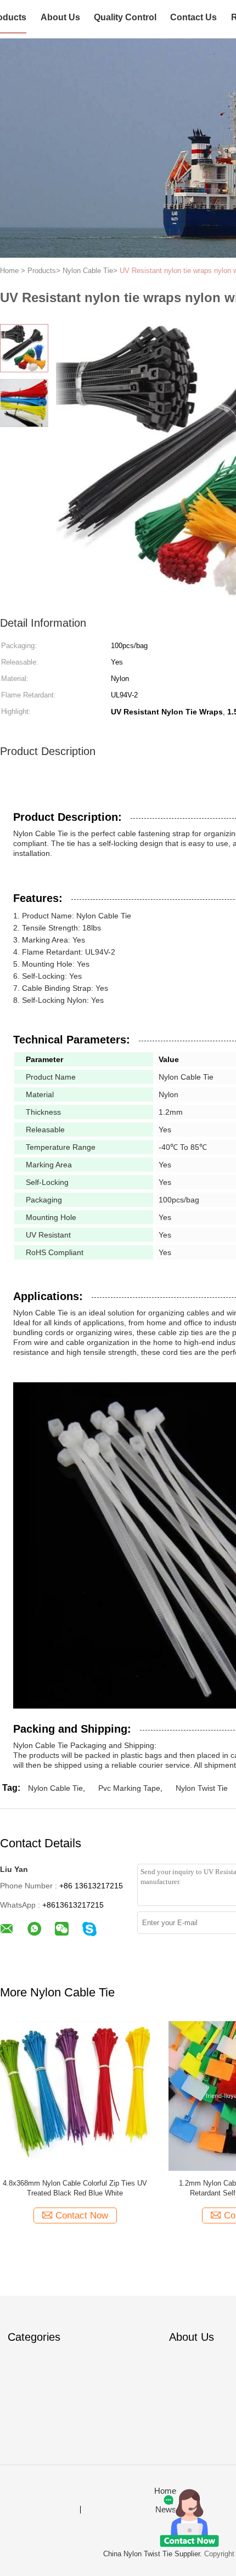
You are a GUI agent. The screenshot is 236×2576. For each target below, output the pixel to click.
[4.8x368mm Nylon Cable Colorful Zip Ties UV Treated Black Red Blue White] (75, 2095)
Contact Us (193, 17)
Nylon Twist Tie (202, 1788)
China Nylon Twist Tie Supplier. (154, 2554)
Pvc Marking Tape (129, 1788)
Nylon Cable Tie (55, 1788)
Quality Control (125, 17)
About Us (60, 17)
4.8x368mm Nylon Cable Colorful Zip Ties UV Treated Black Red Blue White (75, 2188)
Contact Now (82, 2215)
